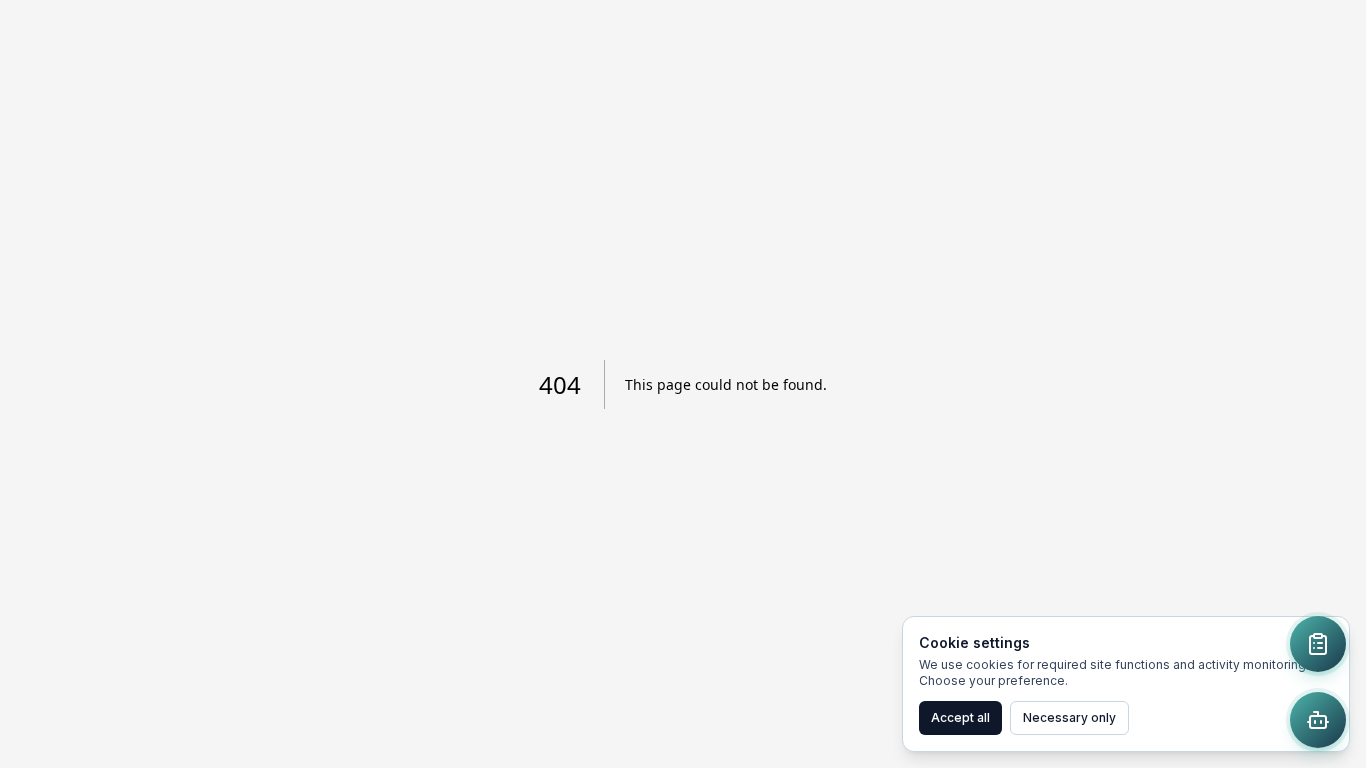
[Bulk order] (1318, 644)
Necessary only (1069, 717)
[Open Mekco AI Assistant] (1318, 720)
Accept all (960, 717)
